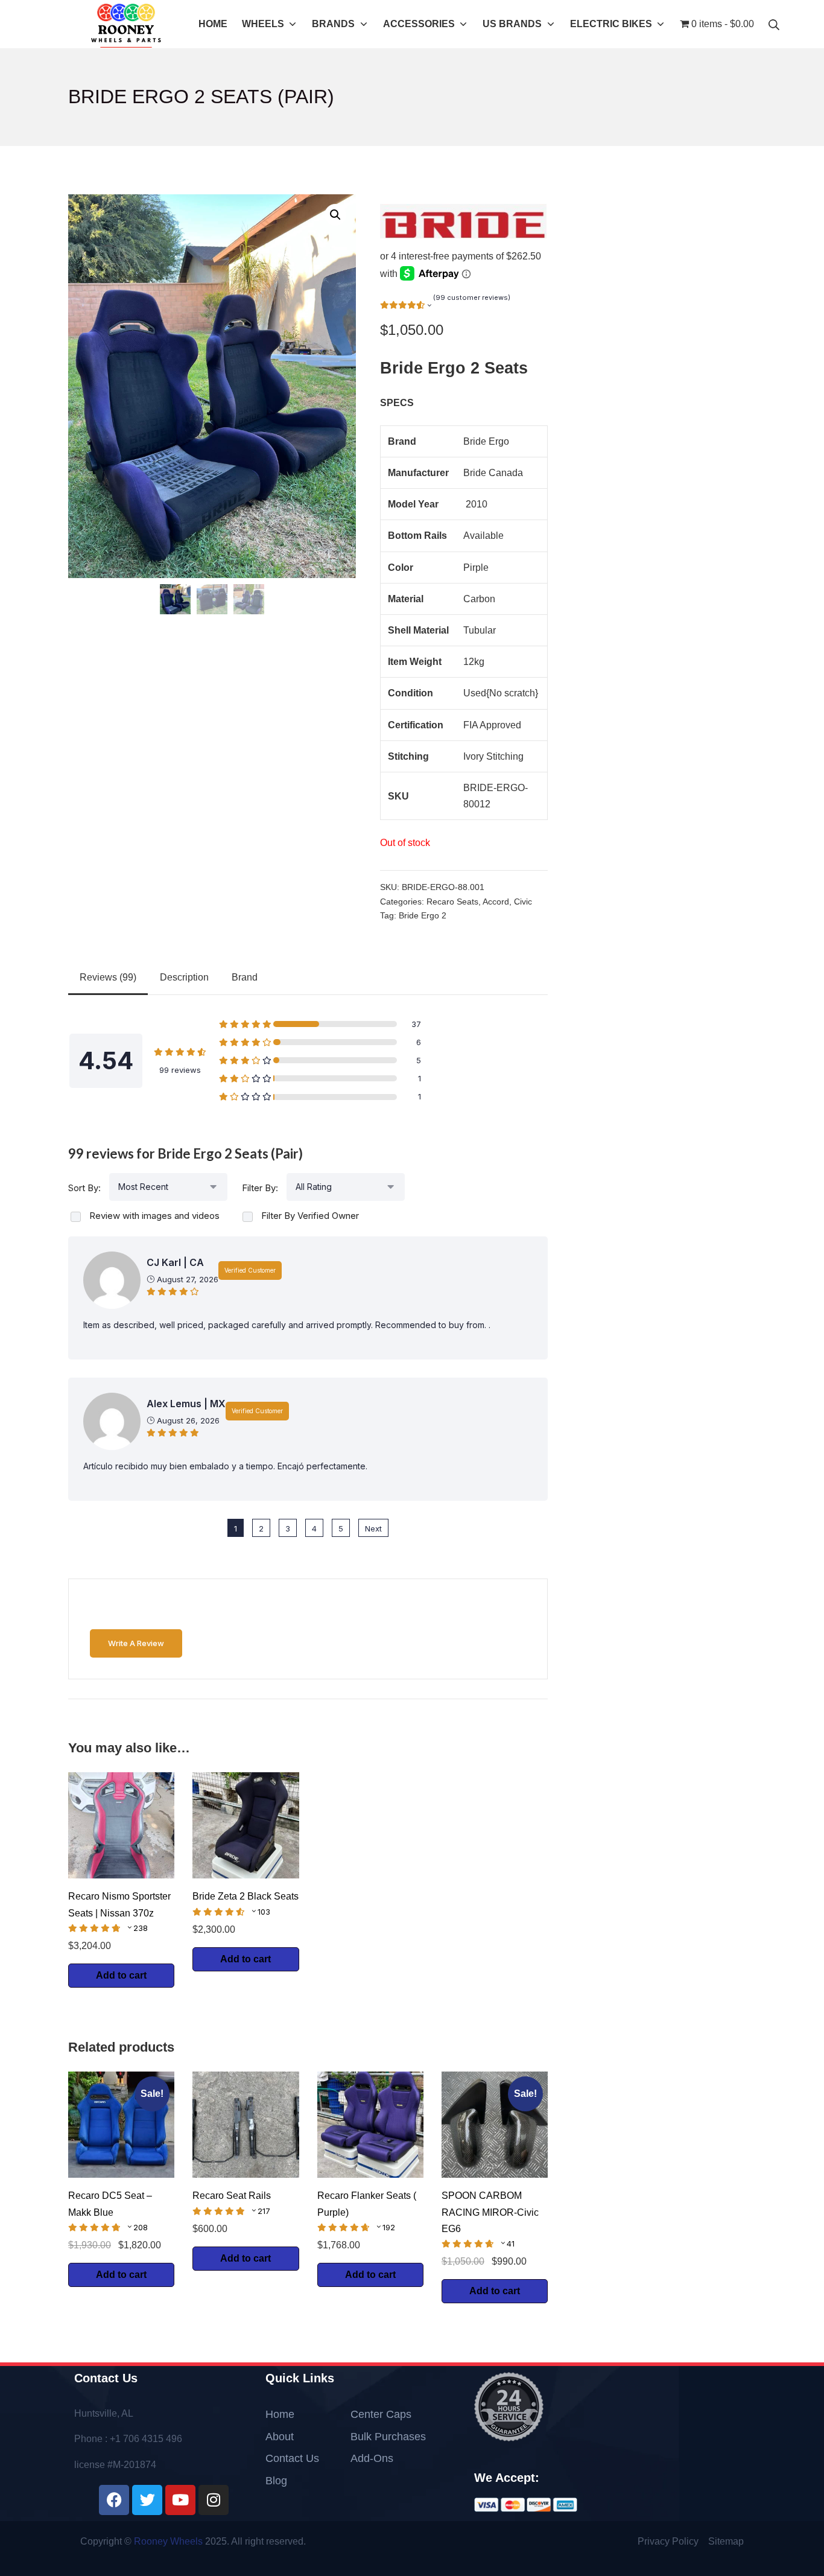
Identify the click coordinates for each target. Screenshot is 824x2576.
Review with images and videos (154, 1216)
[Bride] (463, 221)
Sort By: (84, 1188)
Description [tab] (184, 977)
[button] (335, 215)
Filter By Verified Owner (310, 1216)
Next (373, 1528)
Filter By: (260, 1188)
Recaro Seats (452, 902)
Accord (496, 902)
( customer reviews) (472, 297)
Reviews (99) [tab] (108, 977)
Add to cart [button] (121, 1975)
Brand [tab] (245, 977)
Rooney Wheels (168, 2541)
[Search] (774, 24)
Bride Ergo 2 (423, 916)
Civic (523, 902)
